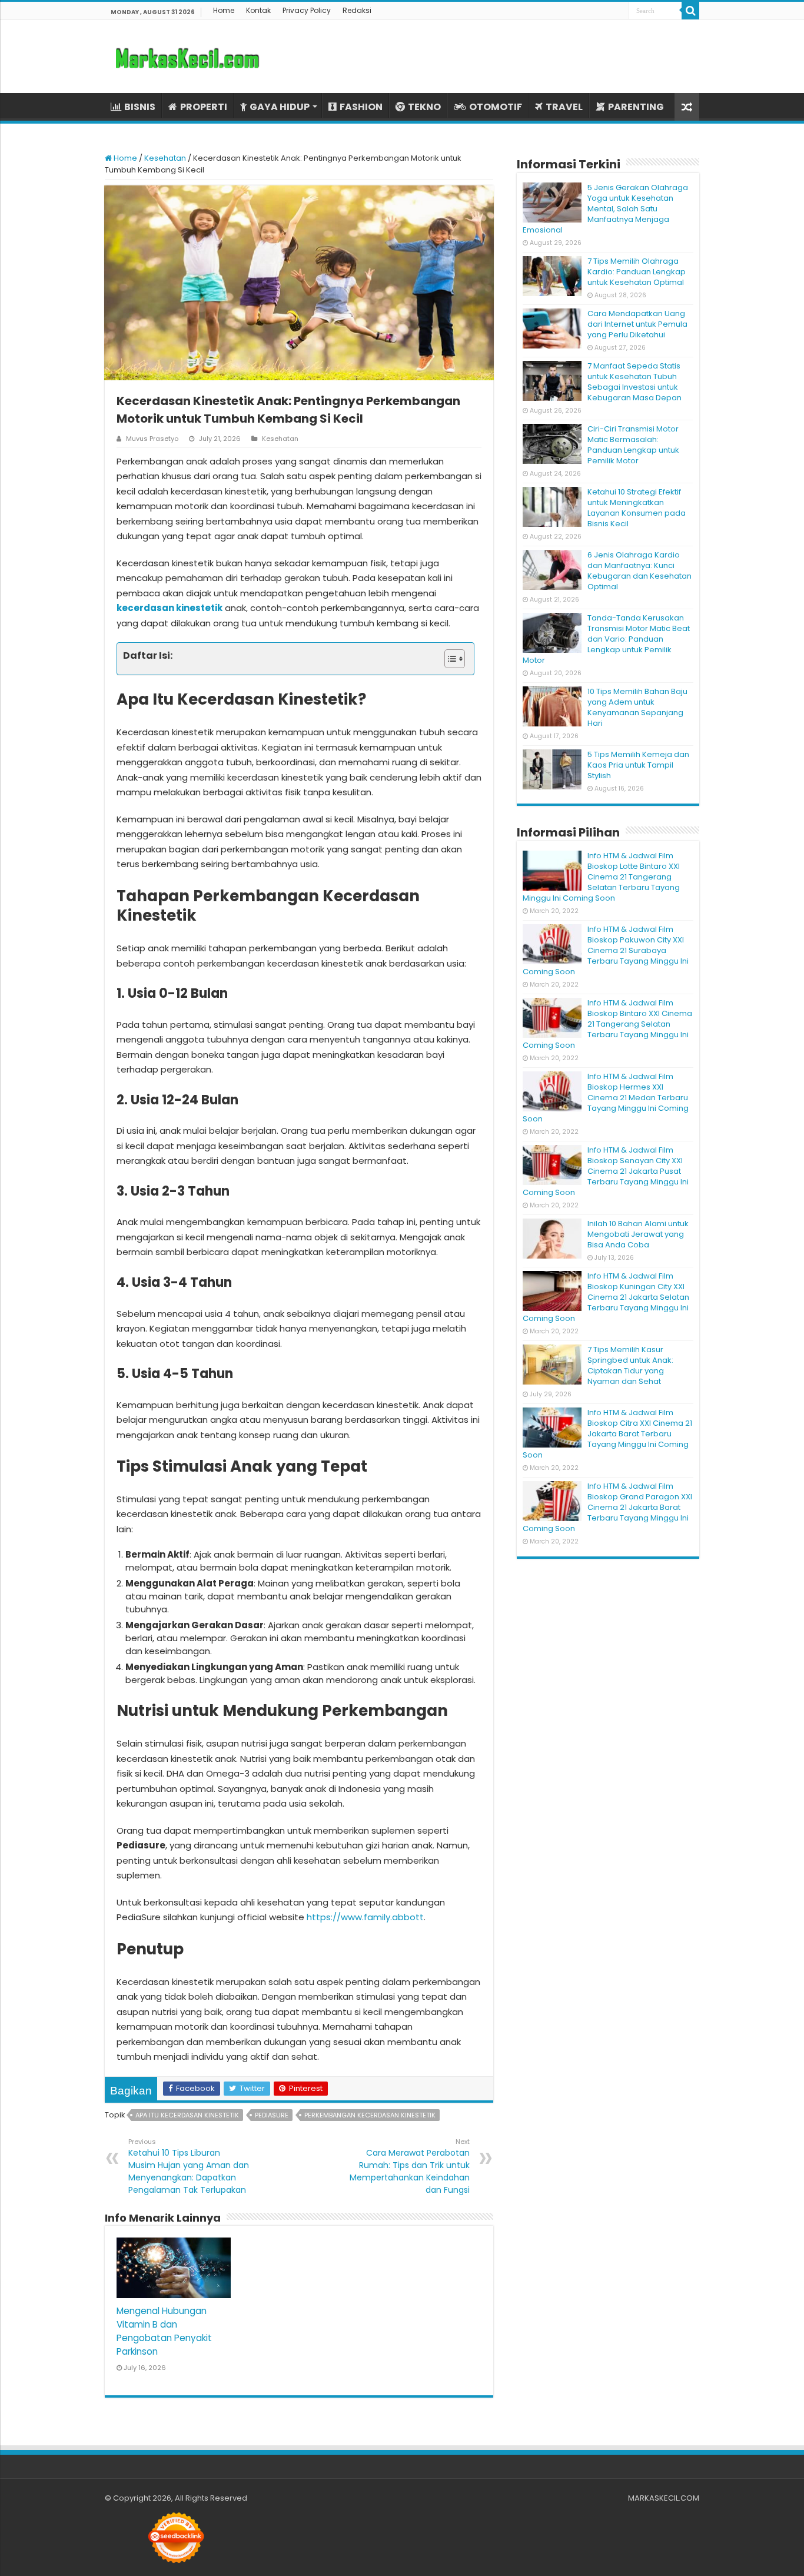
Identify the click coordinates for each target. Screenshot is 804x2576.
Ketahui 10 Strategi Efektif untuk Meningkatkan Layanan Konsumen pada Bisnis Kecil (637, 508)
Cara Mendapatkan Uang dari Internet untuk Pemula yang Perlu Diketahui (637, 324)
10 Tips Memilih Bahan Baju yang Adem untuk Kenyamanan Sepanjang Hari (637, 707)
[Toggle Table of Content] (449, 659)
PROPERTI (204, 107)
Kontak (258, 10)
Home (224, 10)
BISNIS (140, 107)
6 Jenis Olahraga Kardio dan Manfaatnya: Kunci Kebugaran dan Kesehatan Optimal (639, 571)
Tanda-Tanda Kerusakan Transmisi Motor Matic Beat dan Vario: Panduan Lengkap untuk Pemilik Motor (606, 639)
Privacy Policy (307, 10)
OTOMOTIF (496, 107)
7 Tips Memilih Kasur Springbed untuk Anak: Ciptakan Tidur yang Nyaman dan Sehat (630, 1365)
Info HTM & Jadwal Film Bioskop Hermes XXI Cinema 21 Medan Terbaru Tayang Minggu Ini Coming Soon (606, 1098)
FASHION (361, 107)
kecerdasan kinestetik (170, 608)
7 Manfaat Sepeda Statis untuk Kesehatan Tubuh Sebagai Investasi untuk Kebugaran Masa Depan (634, 382)
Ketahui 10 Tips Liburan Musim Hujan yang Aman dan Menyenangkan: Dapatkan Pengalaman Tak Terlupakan (189, 2166)
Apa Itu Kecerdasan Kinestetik (187, 2115)
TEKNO (424, 107)
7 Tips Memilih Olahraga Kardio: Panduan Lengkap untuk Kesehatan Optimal (637, 272)
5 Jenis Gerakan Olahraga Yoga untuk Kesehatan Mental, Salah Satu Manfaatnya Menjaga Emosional (605, 209)
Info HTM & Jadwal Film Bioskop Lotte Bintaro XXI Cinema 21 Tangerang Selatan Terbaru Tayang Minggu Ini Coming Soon (601, 877)
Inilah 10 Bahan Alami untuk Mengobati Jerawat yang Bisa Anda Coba (638, 1234)
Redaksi (357, 10)
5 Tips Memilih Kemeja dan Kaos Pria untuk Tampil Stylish (638, 765)
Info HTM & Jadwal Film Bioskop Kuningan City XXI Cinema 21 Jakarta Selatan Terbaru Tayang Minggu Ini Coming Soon (606, 1297)
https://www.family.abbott (365, 1917)
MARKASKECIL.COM (664, 2498)
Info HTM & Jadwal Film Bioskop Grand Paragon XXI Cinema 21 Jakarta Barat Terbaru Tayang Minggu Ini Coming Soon (607, 1507)
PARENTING (636, 107)
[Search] (690, 11)
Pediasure (272, 2115)
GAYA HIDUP (280, 107)
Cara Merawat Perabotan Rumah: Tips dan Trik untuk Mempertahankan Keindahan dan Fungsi (410, 2166)
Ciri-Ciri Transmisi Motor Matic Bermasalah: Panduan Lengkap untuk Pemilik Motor (633, 445)
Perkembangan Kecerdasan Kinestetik (370, 2115)
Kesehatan (165, 158)
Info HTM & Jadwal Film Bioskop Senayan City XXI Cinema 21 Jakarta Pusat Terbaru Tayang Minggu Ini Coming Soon (606, 1171)
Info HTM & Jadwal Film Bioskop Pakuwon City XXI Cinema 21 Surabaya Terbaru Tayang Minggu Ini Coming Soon (606, 950)
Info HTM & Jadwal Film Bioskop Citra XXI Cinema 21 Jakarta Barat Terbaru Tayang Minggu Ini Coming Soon (607, 1434)
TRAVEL (564, 107)
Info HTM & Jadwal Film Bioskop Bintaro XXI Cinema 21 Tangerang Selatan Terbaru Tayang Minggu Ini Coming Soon (607, 1024)
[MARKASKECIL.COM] (187, 57)
